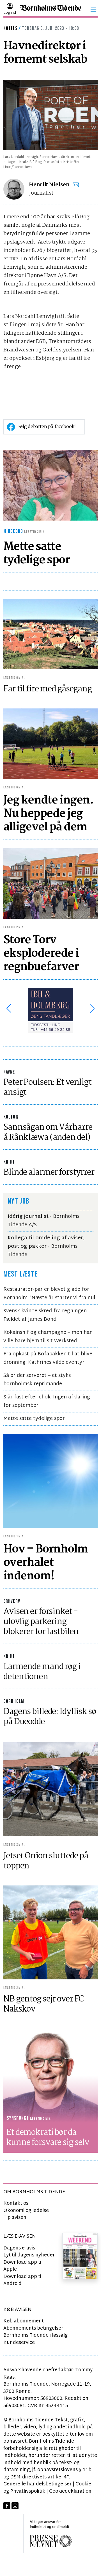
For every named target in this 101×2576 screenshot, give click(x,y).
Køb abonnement (24, 2321)
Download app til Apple (23, 2266)
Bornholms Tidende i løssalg (35, 2335)
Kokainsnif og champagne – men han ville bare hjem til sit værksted (48, 1337)
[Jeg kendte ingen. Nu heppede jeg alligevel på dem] (50, 744)
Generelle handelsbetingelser (37, 2484)
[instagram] (15, 2506)
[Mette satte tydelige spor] (50, 485)
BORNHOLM (14, 1701)
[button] (93, 9)
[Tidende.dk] (50, 9)
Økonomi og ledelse (26, 2211)
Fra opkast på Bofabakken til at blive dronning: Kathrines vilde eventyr (48, 1358)
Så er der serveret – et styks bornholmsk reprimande (37, 1380)
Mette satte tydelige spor (34, 1419)
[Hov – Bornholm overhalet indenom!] (50, 1481)
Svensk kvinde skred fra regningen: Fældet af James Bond (46, 1315)
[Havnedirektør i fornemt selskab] (50, 115)
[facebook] (7, 2506)
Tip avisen (15, 2218)
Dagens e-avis (19, 2248)
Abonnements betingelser (33, 2328)
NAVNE (9, 1072)
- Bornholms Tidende (46, 1246)
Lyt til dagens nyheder (29, 2255)
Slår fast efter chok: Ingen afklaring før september (47, 1401)
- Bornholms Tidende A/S (43, 1221)
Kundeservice (19, 2343)
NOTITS (10, 28)
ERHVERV (12, 1601)
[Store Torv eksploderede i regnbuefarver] (50, 883)
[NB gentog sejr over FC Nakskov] (50, 1932)
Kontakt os (16, 2203)
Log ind (10, 13)
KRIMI (9, 1162)
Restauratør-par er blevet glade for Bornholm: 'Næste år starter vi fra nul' (50, 1294)
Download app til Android (23, 2280)
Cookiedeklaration (70, 2491)
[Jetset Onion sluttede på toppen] (50, 1789)
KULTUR (11, 1117)
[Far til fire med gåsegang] (50, 634)
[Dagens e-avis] (80, 2256)
